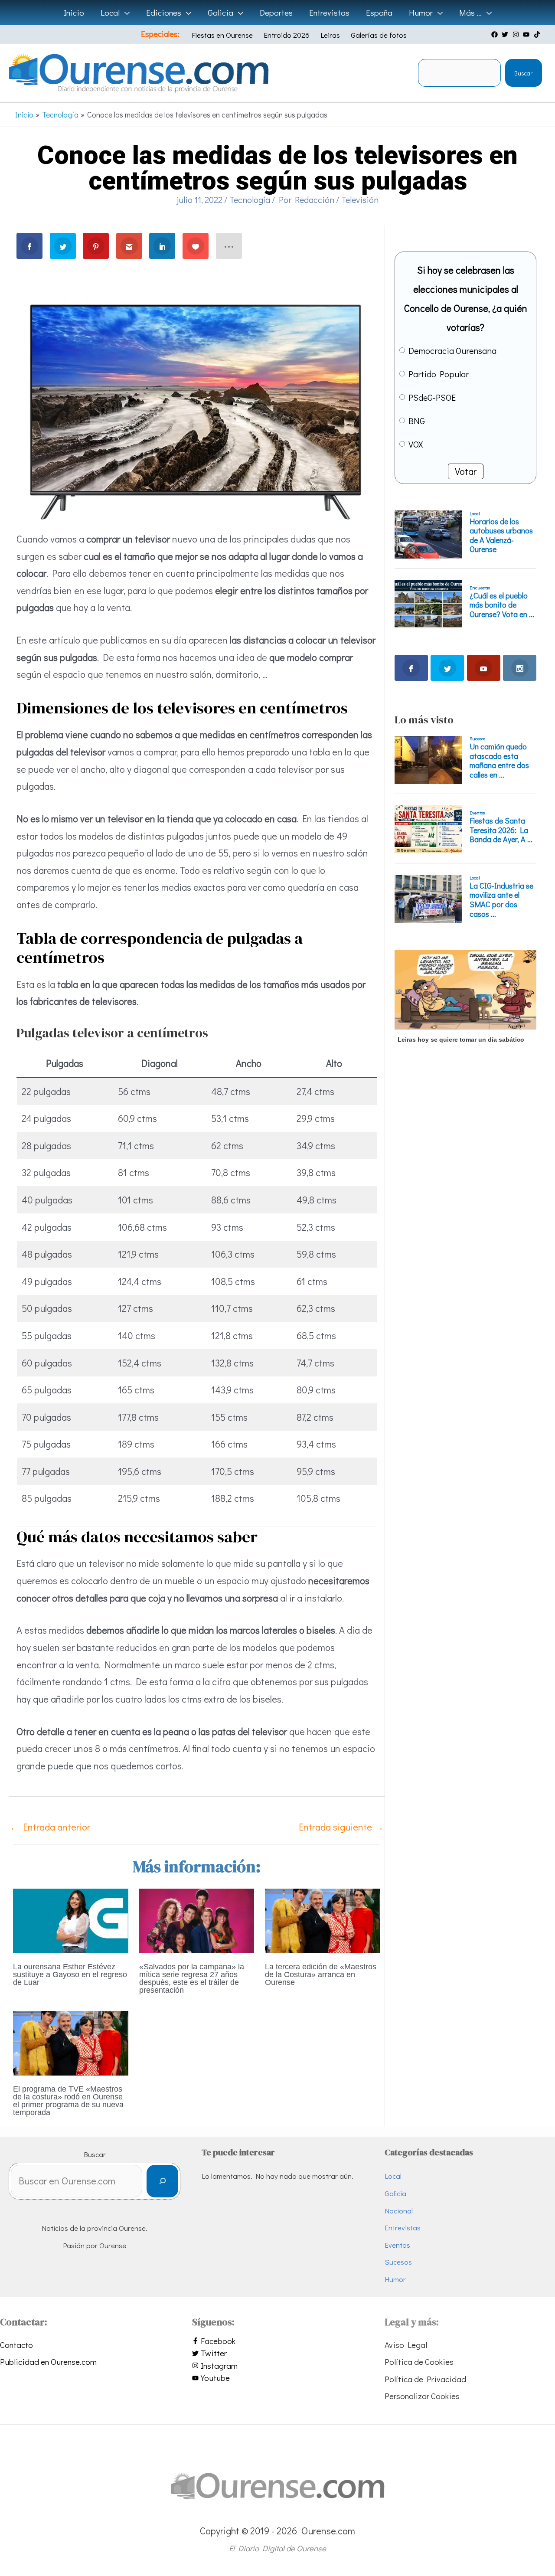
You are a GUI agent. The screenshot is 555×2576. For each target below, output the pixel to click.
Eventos (397, 2245)
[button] (125, 13)
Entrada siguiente (341, 1827)
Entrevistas (403, 2228)
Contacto (16, 2345)
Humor (395, 2279)
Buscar (523, 73)
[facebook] (496, 34)
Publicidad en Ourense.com (48, 2362)
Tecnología (250, 199)
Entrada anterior (50, 1827)
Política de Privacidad (425, 2379)
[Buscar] (162, 2181)
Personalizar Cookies (422, 2396)
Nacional (399, 2211)
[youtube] (527, 34)
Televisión (360, 199)
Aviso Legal (406, 2345)
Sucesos (398, 2262)
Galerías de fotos (379, 35)
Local (393, 2176)
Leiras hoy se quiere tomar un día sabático (461, 1040)
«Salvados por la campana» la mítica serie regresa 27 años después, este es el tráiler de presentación (192, 1978)
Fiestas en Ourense (222, 35)
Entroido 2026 (287, 35)
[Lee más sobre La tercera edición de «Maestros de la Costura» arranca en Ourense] (323, 1919)
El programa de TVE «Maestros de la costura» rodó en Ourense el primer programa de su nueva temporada (68, 2101)
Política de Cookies (419, 2362)
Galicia (395, 2193)
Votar (466, 471)
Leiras (330, 35)
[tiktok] (538, 34)
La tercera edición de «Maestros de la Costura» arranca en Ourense (321, 1974)
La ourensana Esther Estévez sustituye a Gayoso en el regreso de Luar (70, 1974)
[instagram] (517, 34)
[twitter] (506, 34)
